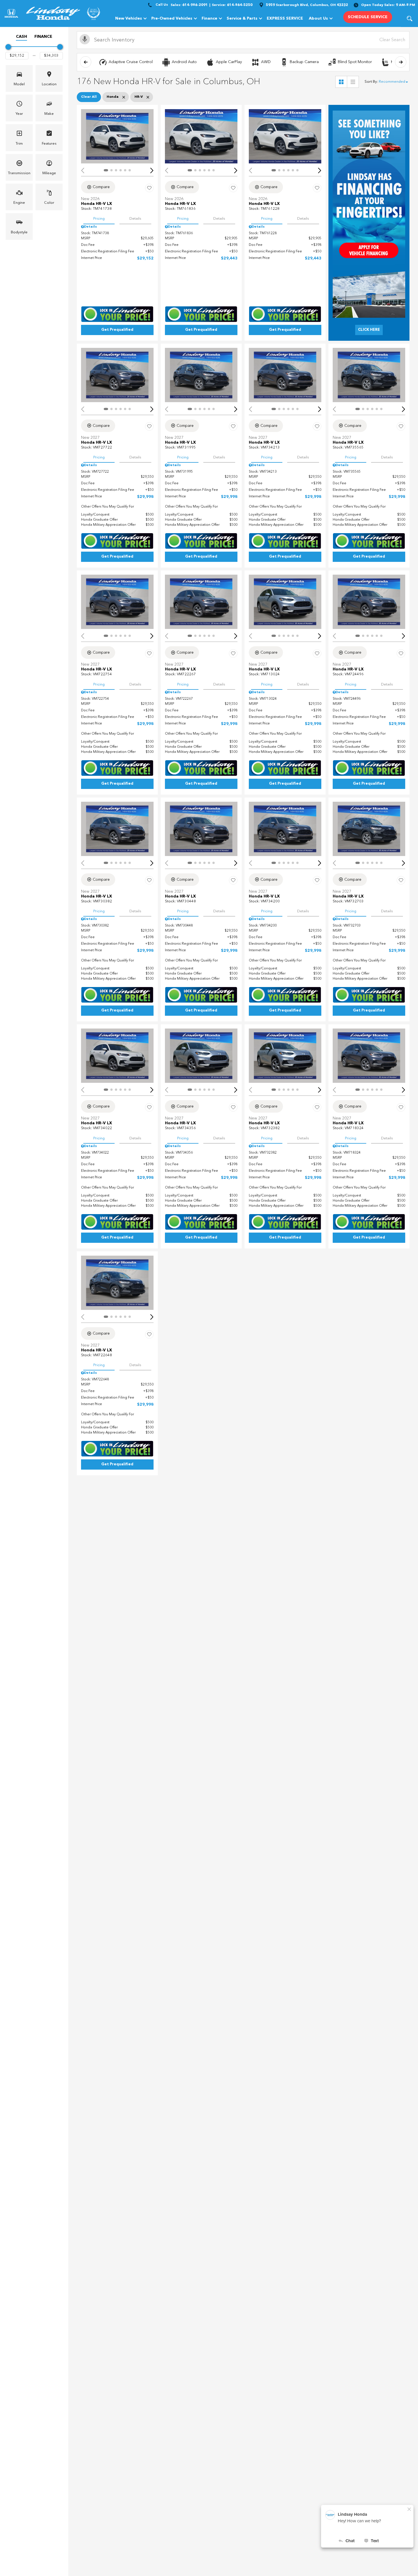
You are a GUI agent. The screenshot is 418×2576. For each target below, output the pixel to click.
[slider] (8, 47)
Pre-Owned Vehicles (172, 18)
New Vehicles (129, 18)
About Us (318, 18)
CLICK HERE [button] (369, 330)
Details (135, 219)
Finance (209, 18)
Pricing (99, 219)
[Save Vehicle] (149, 188)
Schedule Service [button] (368, 17)
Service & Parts (242, 18)
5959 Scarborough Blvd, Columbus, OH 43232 (307, 5)
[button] (409, 18)
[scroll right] (401, 62)
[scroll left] (86, 62)
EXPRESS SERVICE (285, 18)
